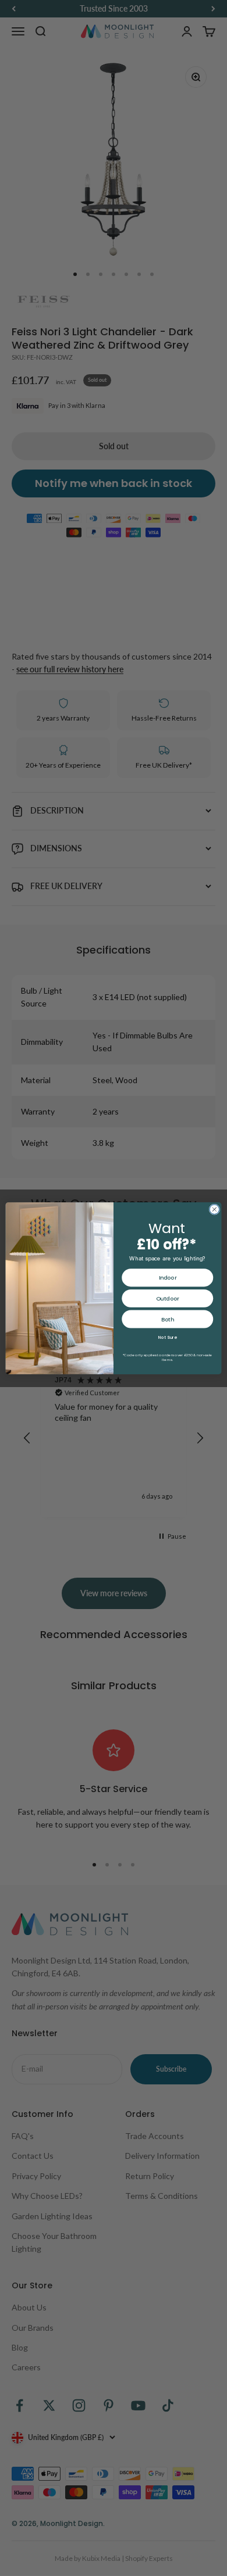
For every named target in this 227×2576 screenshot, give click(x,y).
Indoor (168, 1278)
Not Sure (167, 1337)
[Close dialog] (214, 1209)
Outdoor (168, 1298)
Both (167, 1319)
